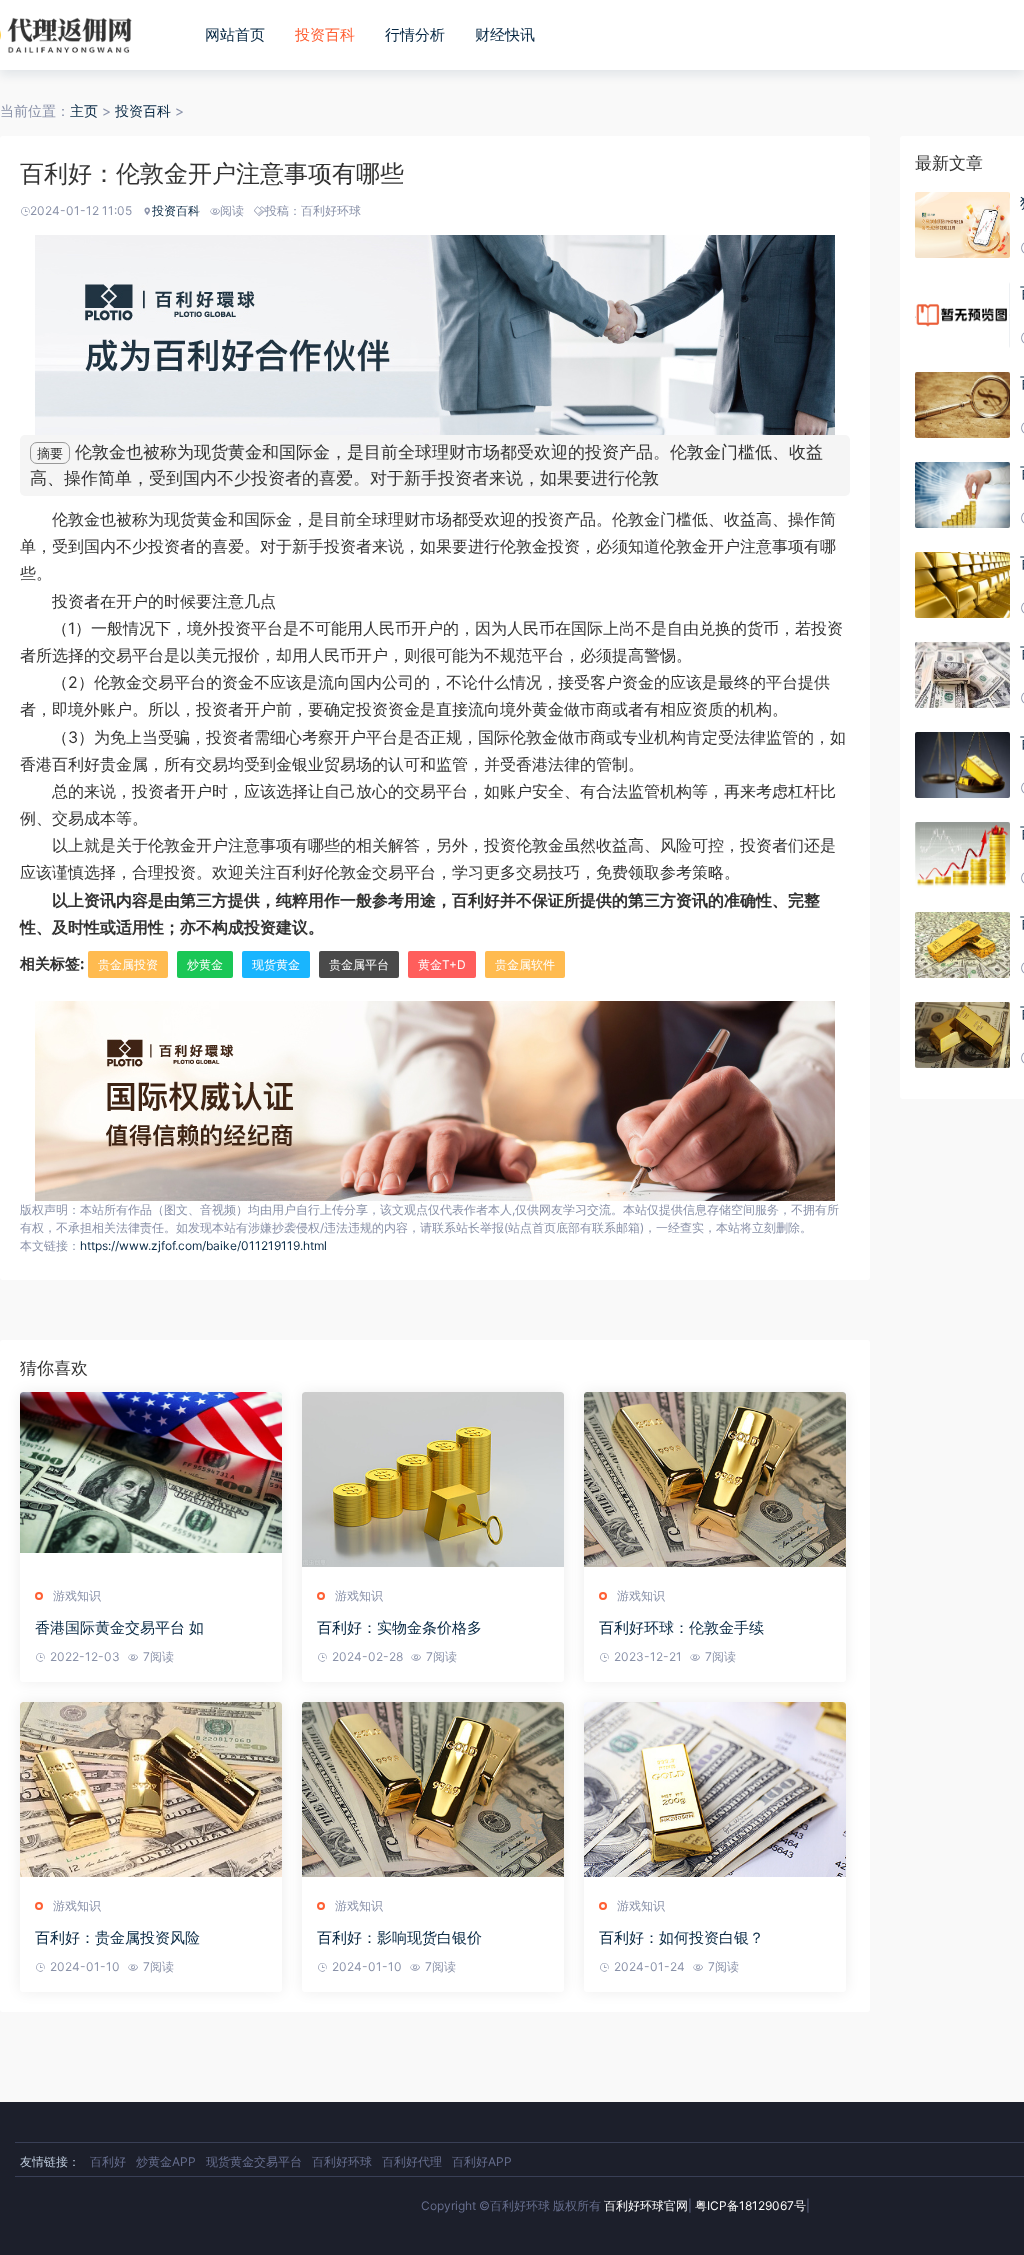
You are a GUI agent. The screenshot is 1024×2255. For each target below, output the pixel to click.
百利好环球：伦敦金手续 (681, 1627)
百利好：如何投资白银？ (681, 1937)
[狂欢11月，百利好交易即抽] (962, 225)
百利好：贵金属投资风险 (117, 1937)
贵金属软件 (525, 964)
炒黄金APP (166, 2161)
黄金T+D (442, 964)
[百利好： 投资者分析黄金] (962, 945)
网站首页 (235, 34)
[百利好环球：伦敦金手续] (715, 1482)
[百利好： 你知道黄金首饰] (962, 765)
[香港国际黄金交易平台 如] (151, 1482)
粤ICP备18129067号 (750, 2205)
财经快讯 (505, 34)
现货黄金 (276, 964)
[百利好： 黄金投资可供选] (962, 675)
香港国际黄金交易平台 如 (119, 1627)
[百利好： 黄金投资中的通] (962, 1035)
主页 (84, 110)
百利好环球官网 (646, 2205)
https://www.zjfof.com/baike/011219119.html (203, 1245)
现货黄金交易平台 (254, 2161)
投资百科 (325, 34)
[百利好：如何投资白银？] (715, 1792)
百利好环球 (342, 2161)
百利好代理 (412, 2161)
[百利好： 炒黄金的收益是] (962, 585)
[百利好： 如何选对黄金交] (962, 495)
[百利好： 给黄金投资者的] (962, 855)
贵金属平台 (359, 964)
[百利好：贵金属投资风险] (151, 1792)
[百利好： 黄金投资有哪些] (962, 405)
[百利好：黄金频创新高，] (962, 315)
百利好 (108, 2161)
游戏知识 (77, 1595)
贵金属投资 (128, 964)
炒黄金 (205, 964)
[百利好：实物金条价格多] (433, 1482)
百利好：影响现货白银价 (399, 1937)
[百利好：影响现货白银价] (433, 1792)
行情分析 (415, 34)
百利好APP (482, 2161)
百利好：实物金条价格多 (399, 1627)
